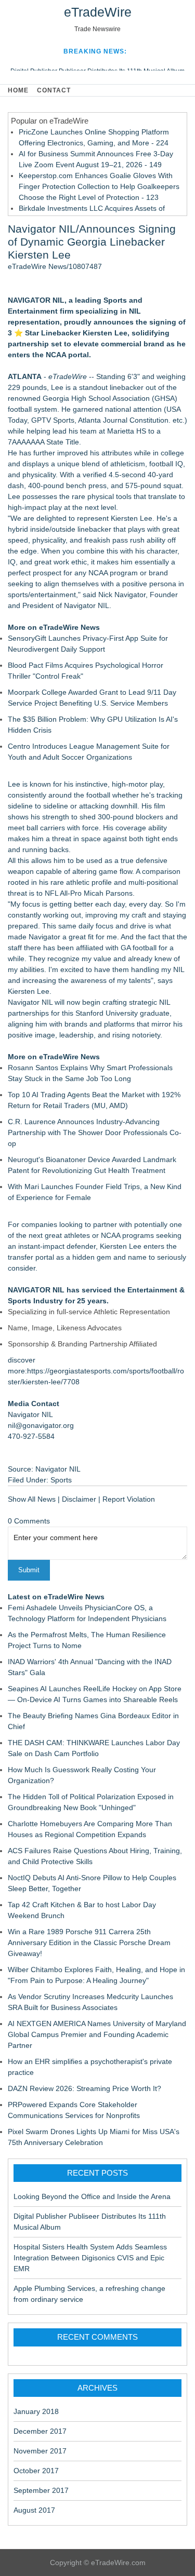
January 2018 (36, 2411)
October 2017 (36, 2471)
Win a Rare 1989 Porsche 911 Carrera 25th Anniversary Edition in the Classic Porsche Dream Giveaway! (89, 1943)
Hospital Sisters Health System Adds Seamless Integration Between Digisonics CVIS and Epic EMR (90, 2258)
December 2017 (40, 2431)
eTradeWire (98, 12)
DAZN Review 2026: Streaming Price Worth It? (84, 2088)
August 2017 (34, 2510)
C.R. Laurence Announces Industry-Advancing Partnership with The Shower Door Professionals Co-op (95, 1132)
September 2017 (41, 2490)
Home (18, 90)
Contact (54, 90)
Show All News (32, 1499)
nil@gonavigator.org (41, 1425)
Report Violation (129, 1499)
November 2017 (40, 2451)
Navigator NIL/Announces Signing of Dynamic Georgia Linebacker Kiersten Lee (92, 242)
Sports (61, 1480)
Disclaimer (79, 1499)
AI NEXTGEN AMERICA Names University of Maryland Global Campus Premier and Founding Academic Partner (97, 2034)
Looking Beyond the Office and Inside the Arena (92, 2196)
